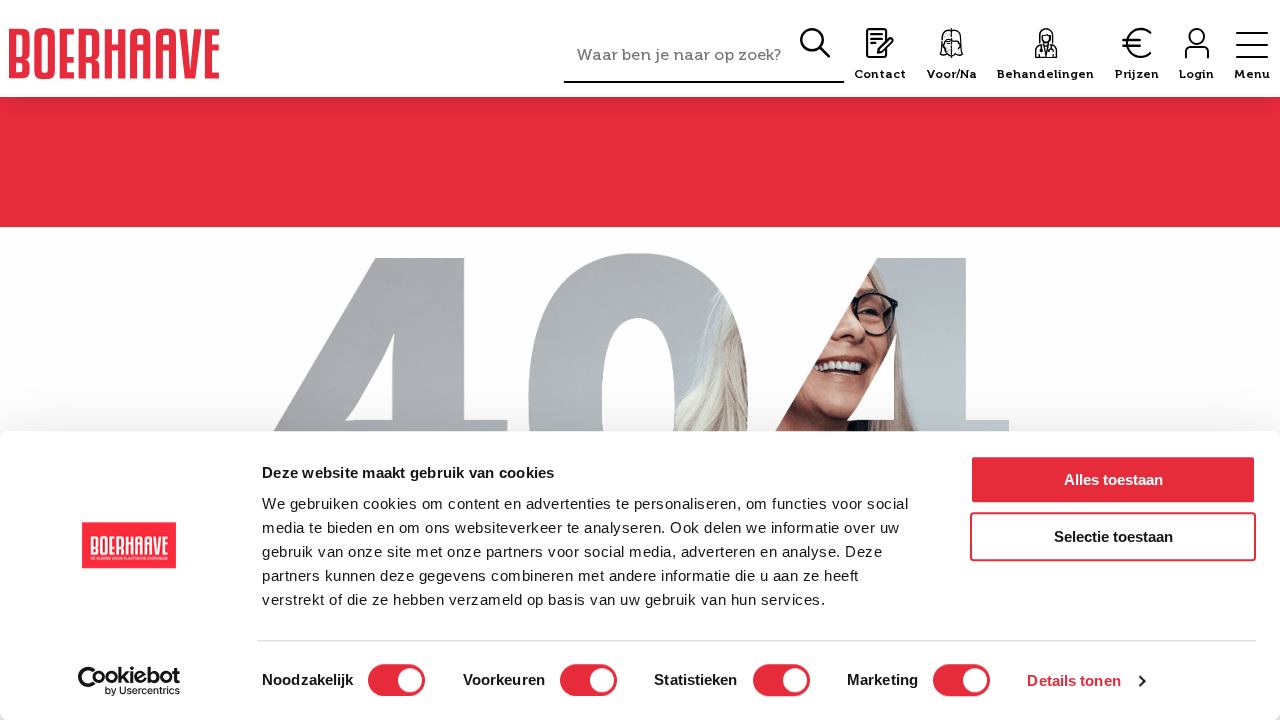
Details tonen (1073, 680)
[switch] (588, 680)
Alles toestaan (1113, 479)
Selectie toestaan (1113, 536)
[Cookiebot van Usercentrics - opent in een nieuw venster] (129, 681)
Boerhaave (114, 53)
